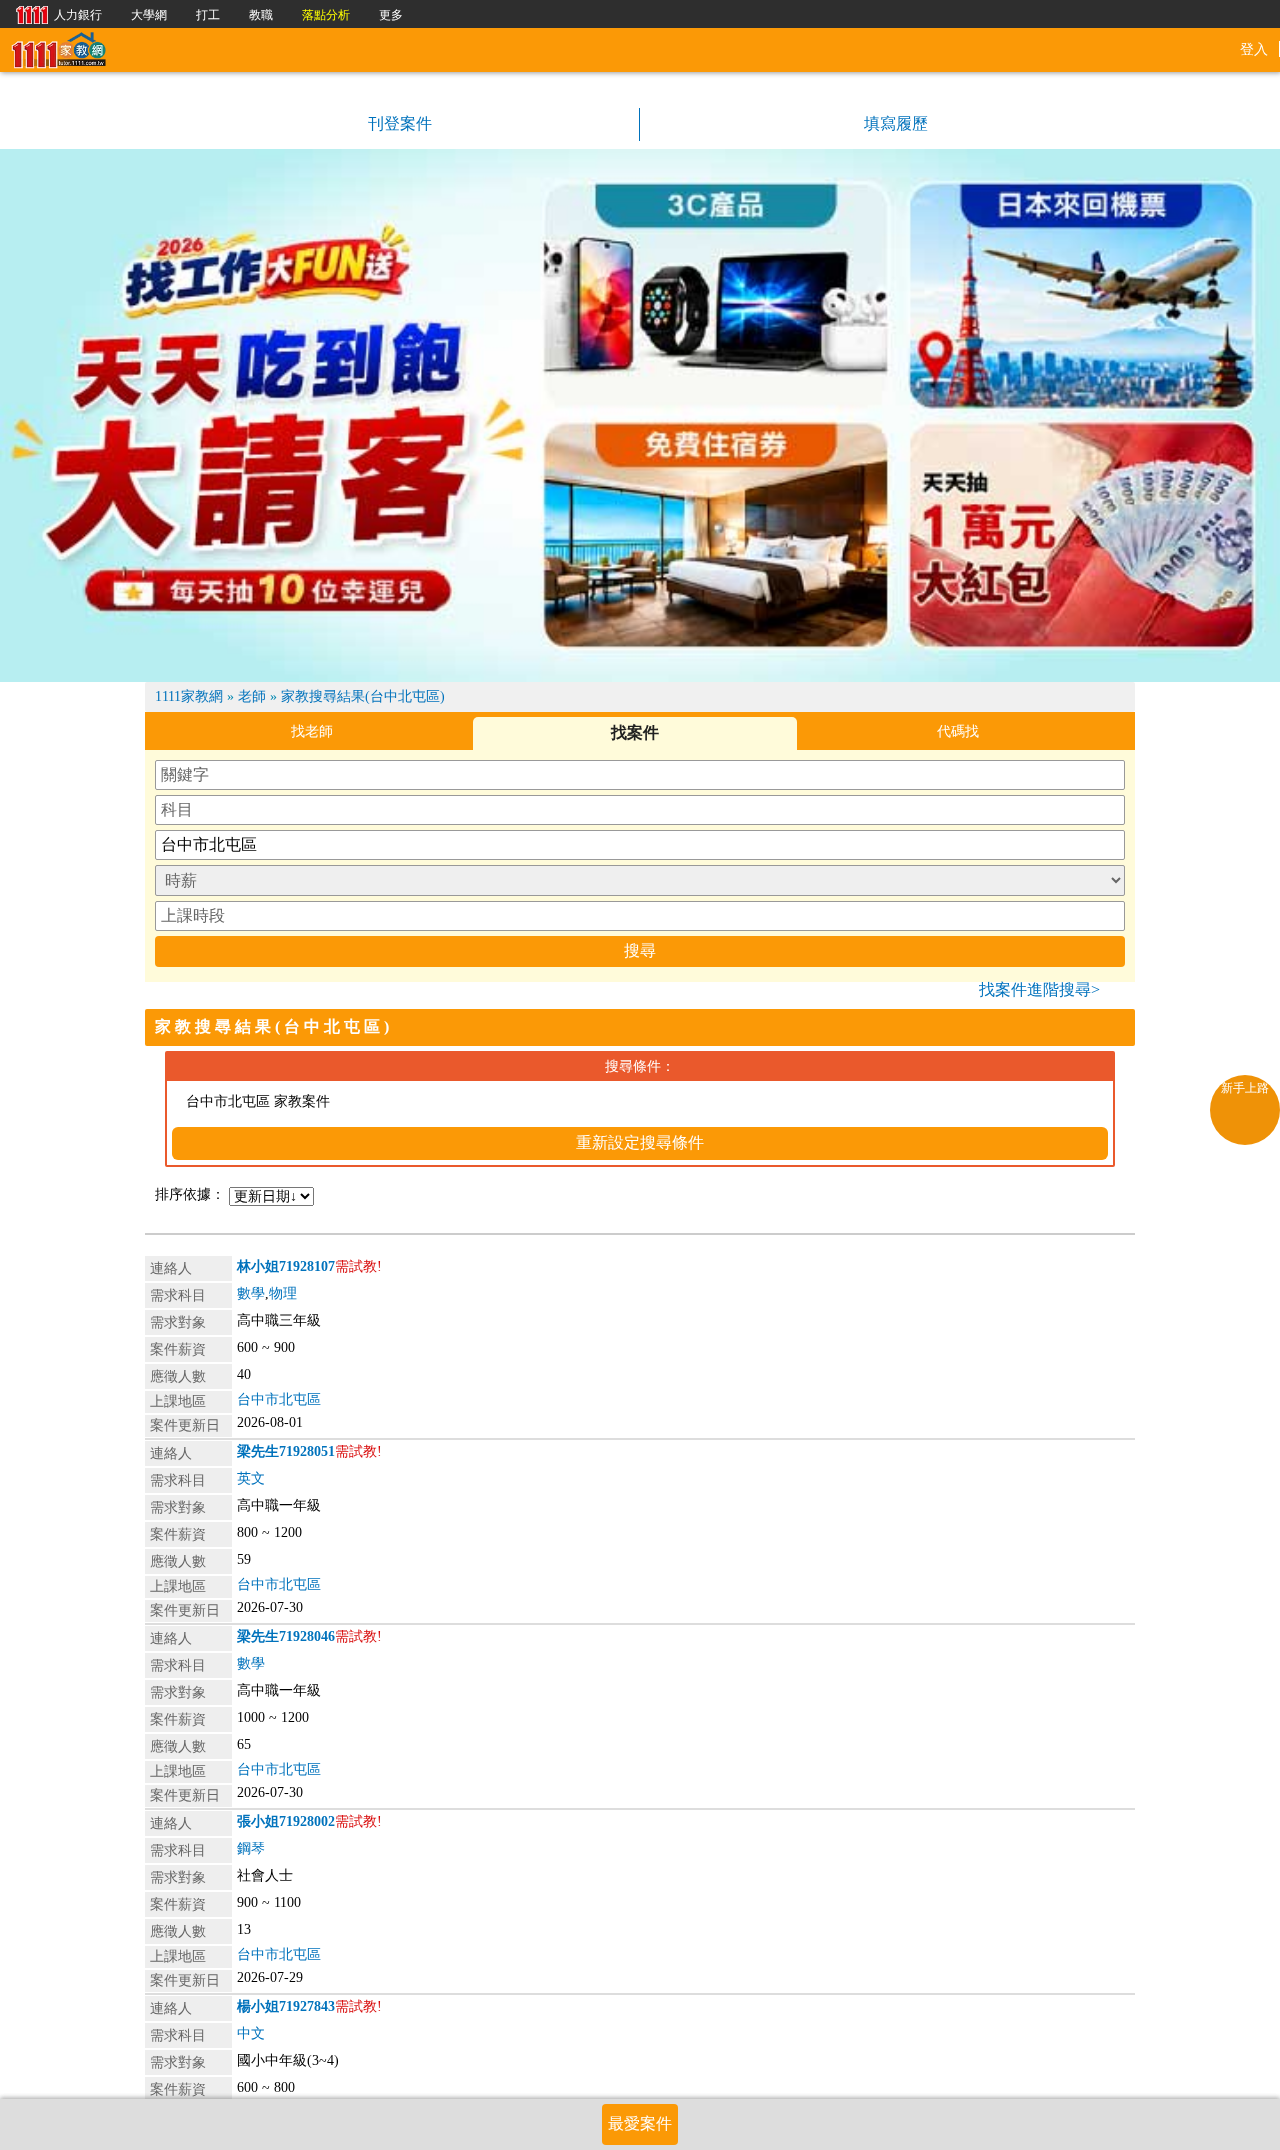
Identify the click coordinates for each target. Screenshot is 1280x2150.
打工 (208, 15)
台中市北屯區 (279, 1399)
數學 (251, 1293)
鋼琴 (251, 1848)
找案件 (635, 732)
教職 (261, 15)
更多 (391, 15)
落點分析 (326, 15)
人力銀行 (54, 13)
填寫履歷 (894, 123)
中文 (251, 2033)
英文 (251, 1478)
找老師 (312, 731)
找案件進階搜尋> (1039, 989)
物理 (283, 1293)
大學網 (149, 15)
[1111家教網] (58, 48)
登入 (1254, 49)
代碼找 (958, 731)
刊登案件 (398, 123)
